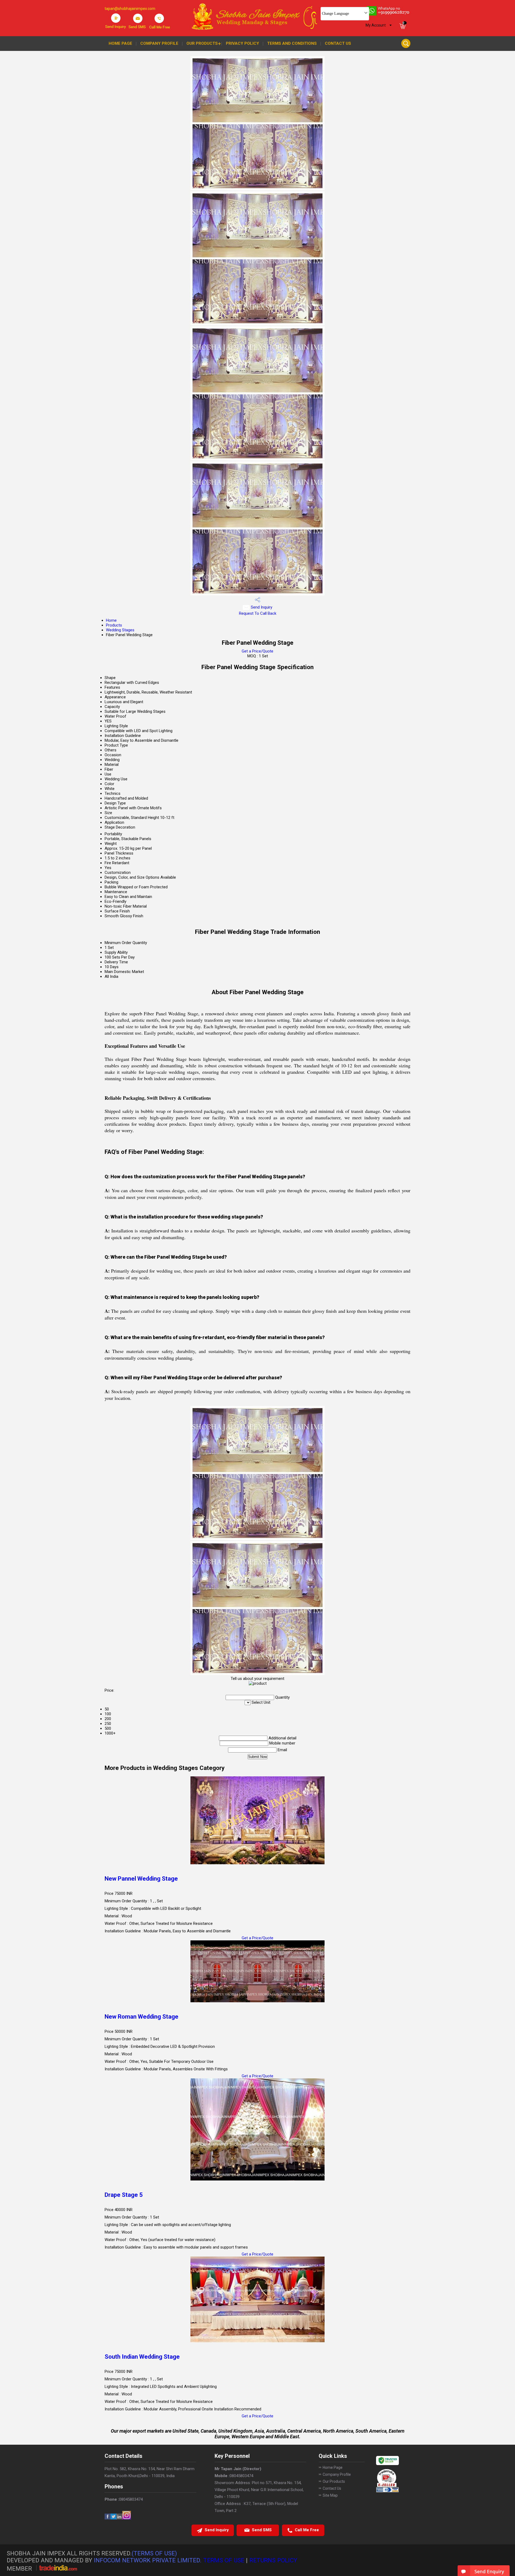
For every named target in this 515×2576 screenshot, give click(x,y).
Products (114, 625)
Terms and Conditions (292, 43)
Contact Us (338, 43)
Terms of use (224, 2560)
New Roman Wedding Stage (141, 2017)
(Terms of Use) (154, 2553)
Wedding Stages (120, 630)
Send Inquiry (261, 607)
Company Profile (159, 43)
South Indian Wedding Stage (142, 2357)
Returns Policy (273, 2560)
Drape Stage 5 (124, 2195)
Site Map (330, 2495)
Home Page (120, 43)
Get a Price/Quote (257, 651)
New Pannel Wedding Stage (141, 1879)
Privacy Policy (242, 43)
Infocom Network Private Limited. (148, 2560)
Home (111, 620)
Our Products (202, 43)
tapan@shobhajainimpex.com (130, 9)
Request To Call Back (258, 613)
